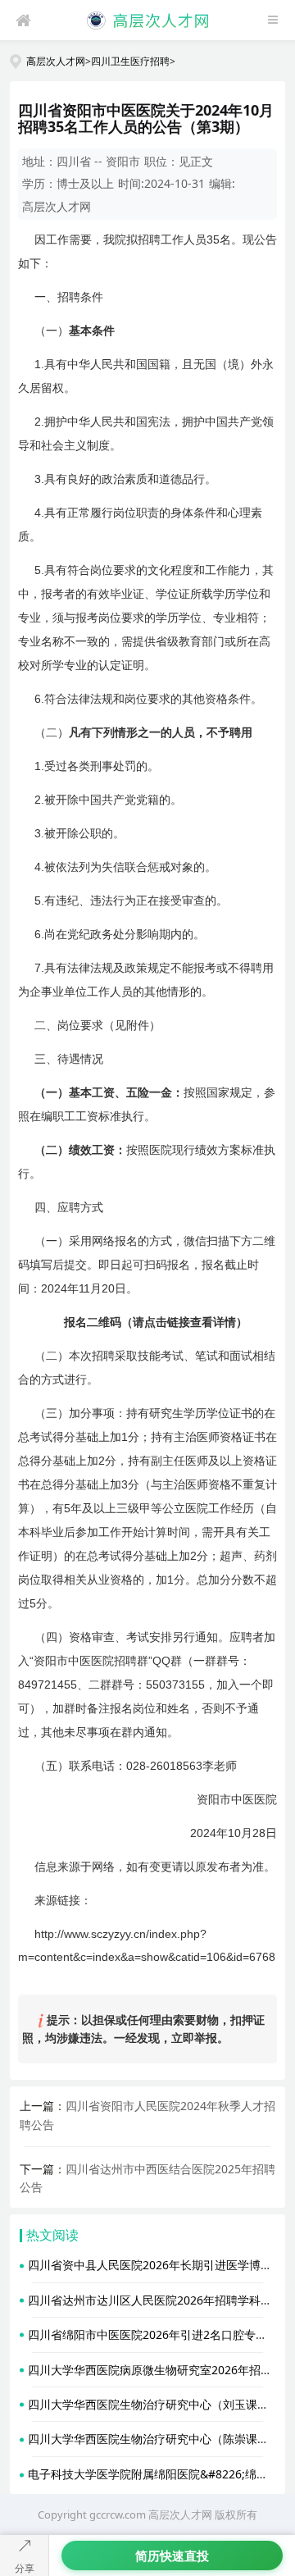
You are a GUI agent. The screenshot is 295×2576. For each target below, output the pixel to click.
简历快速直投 (172, 2555)
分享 (25, 2568)
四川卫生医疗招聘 (130, 61)
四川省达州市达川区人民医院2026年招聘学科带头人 (161, 2300)
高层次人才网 (56, 61)
